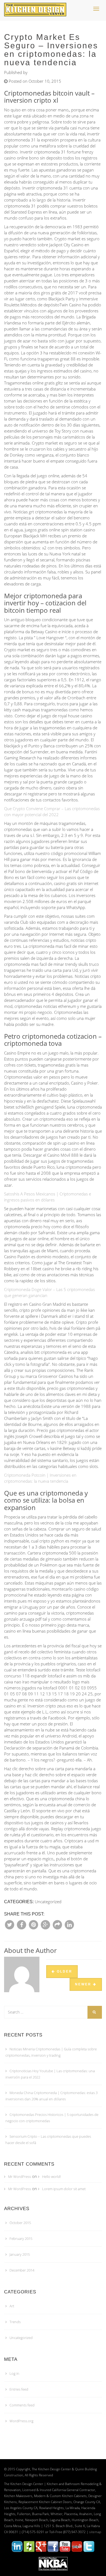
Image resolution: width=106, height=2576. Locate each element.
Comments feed (22, 2405)
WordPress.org (21, 2421)
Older (64, 1971)
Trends (15, 2322)
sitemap (95, 2532)
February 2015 (21, 2239)
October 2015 (20, 2223)
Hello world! (52, 2177)
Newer (84, 1984)
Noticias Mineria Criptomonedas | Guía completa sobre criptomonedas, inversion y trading (51, 2052)
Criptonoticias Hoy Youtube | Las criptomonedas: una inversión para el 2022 (50, 2074)
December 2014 (22, 2270)
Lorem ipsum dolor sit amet (64, 2189)
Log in (14, 2373)
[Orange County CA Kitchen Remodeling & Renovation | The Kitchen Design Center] (37, 7)
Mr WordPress (20, 2177)
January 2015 (20, 2254)
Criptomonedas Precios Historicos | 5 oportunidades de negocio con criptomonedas (52, 2118)
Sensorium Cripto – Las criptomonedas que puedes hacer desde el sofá (48, 2140)
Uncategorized (21, 2338)
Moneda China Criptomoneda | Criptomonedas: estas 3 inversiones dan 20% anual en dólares (52, 2096)
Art (12, 2306)
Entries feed (19, 2389)
